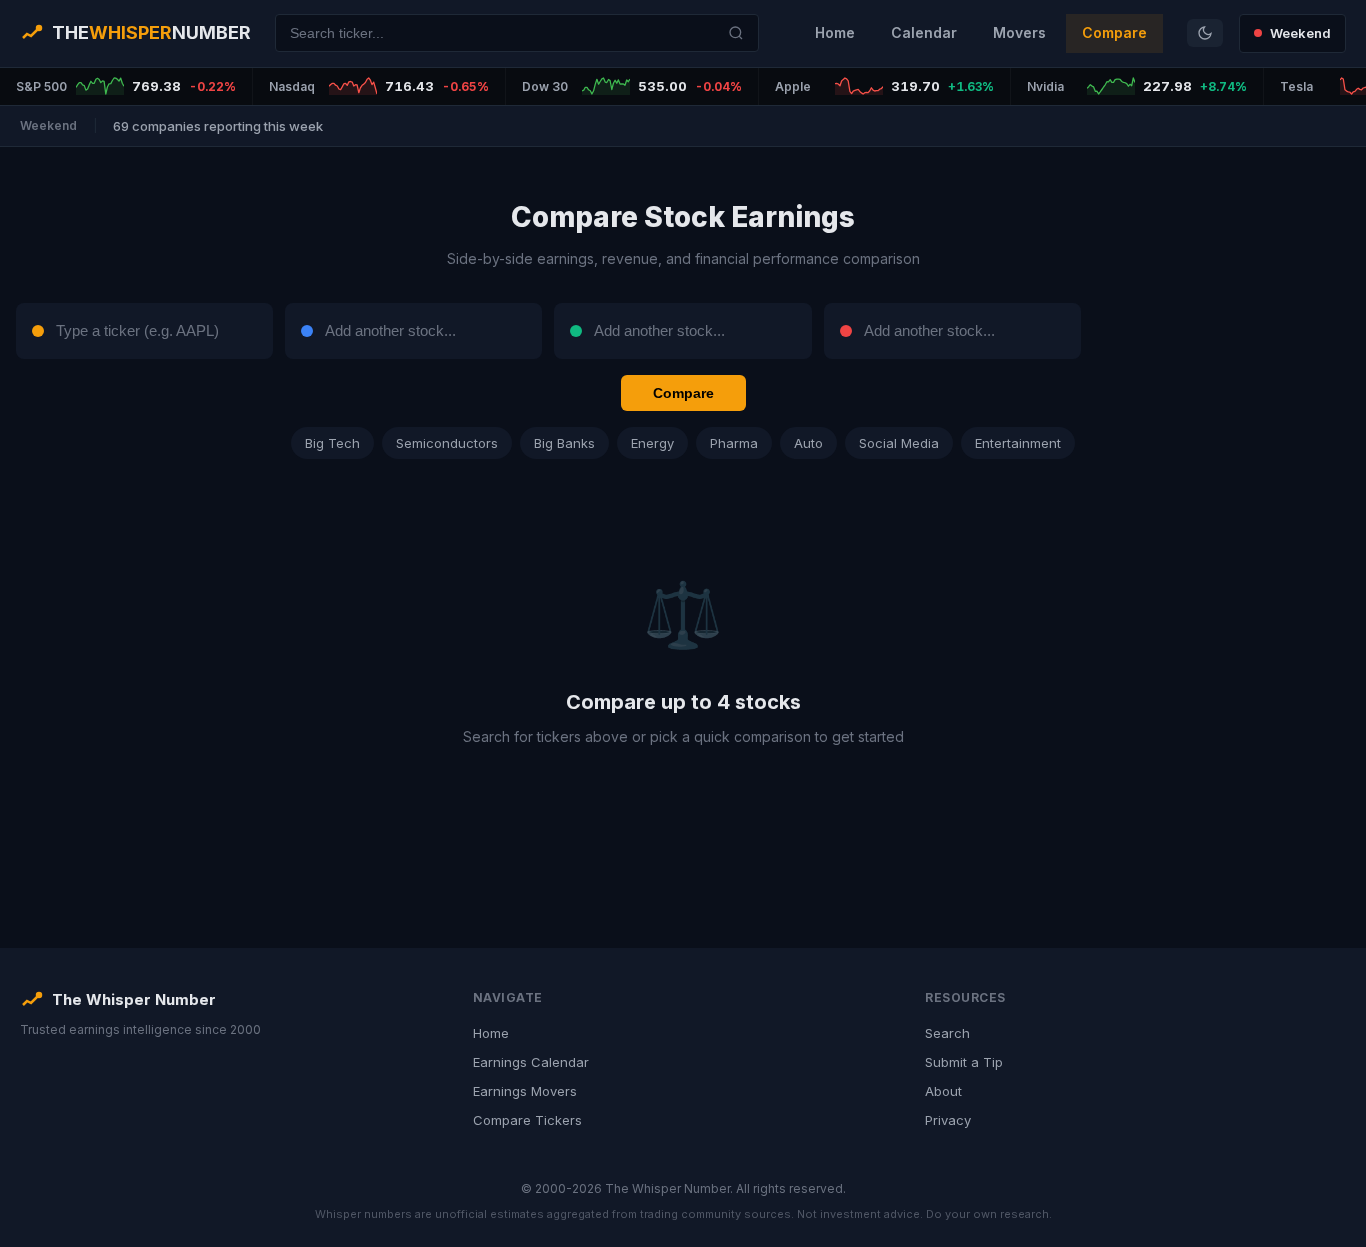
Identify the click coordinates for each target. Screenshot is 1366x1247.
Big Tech (332, 443)
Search (947, 1033)
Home (835, 32)
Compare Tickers (527, 1120)
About (943, 1091)
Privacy (948, 1120)
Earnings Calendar (531, 1062)
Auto (808, 443)
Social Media (899, 443)
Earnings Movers (525, 1091)
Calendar (924, 32)
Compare (1114, 32)
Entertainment (1018, 443)
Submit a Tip (964, 1062)
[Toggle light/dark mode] (1205, 33)
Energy (652, 443)
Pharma (734, 443)
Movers (1019, 32)
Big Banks (564, 443)
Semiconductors (447, 443)
